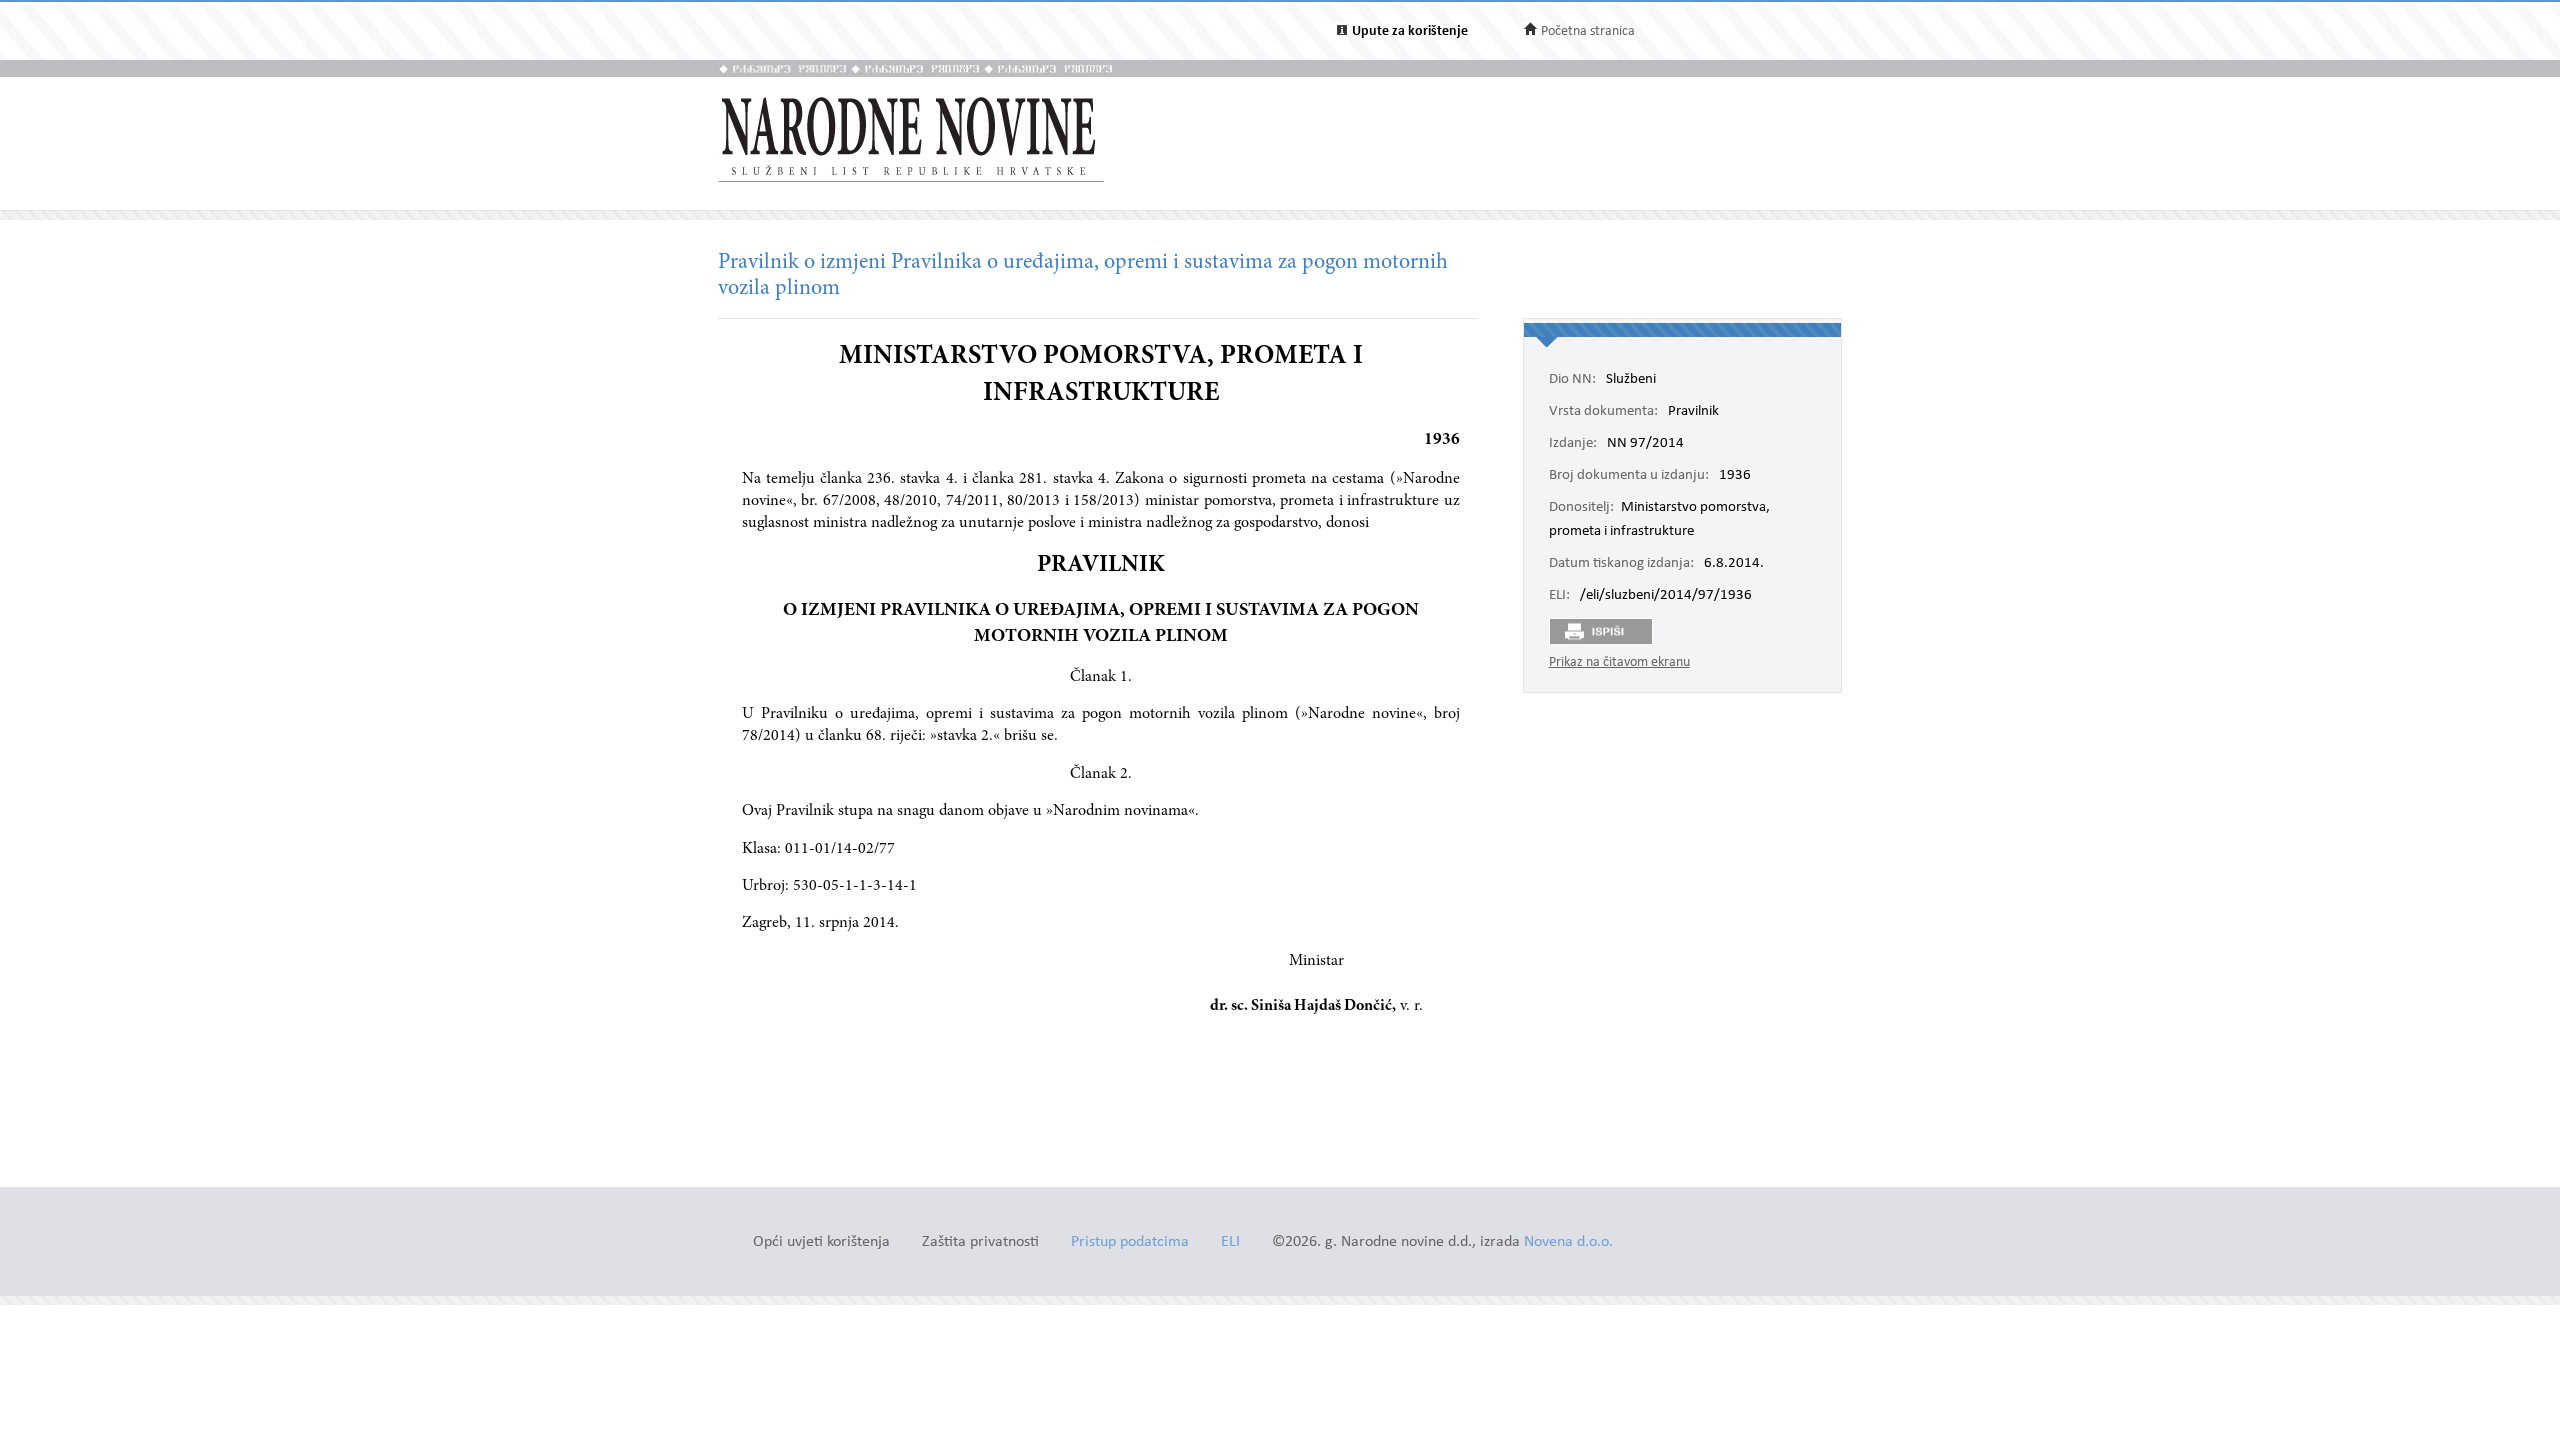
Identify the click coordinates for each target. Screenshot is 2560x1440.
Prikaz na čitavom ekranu (1619, 662)
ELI (1230, 1242)
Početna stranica (1588, 31)
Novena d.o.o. (1568, 1242)
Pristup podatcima (1130, 1242)
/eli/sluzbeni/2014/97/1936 (1666, 596)
